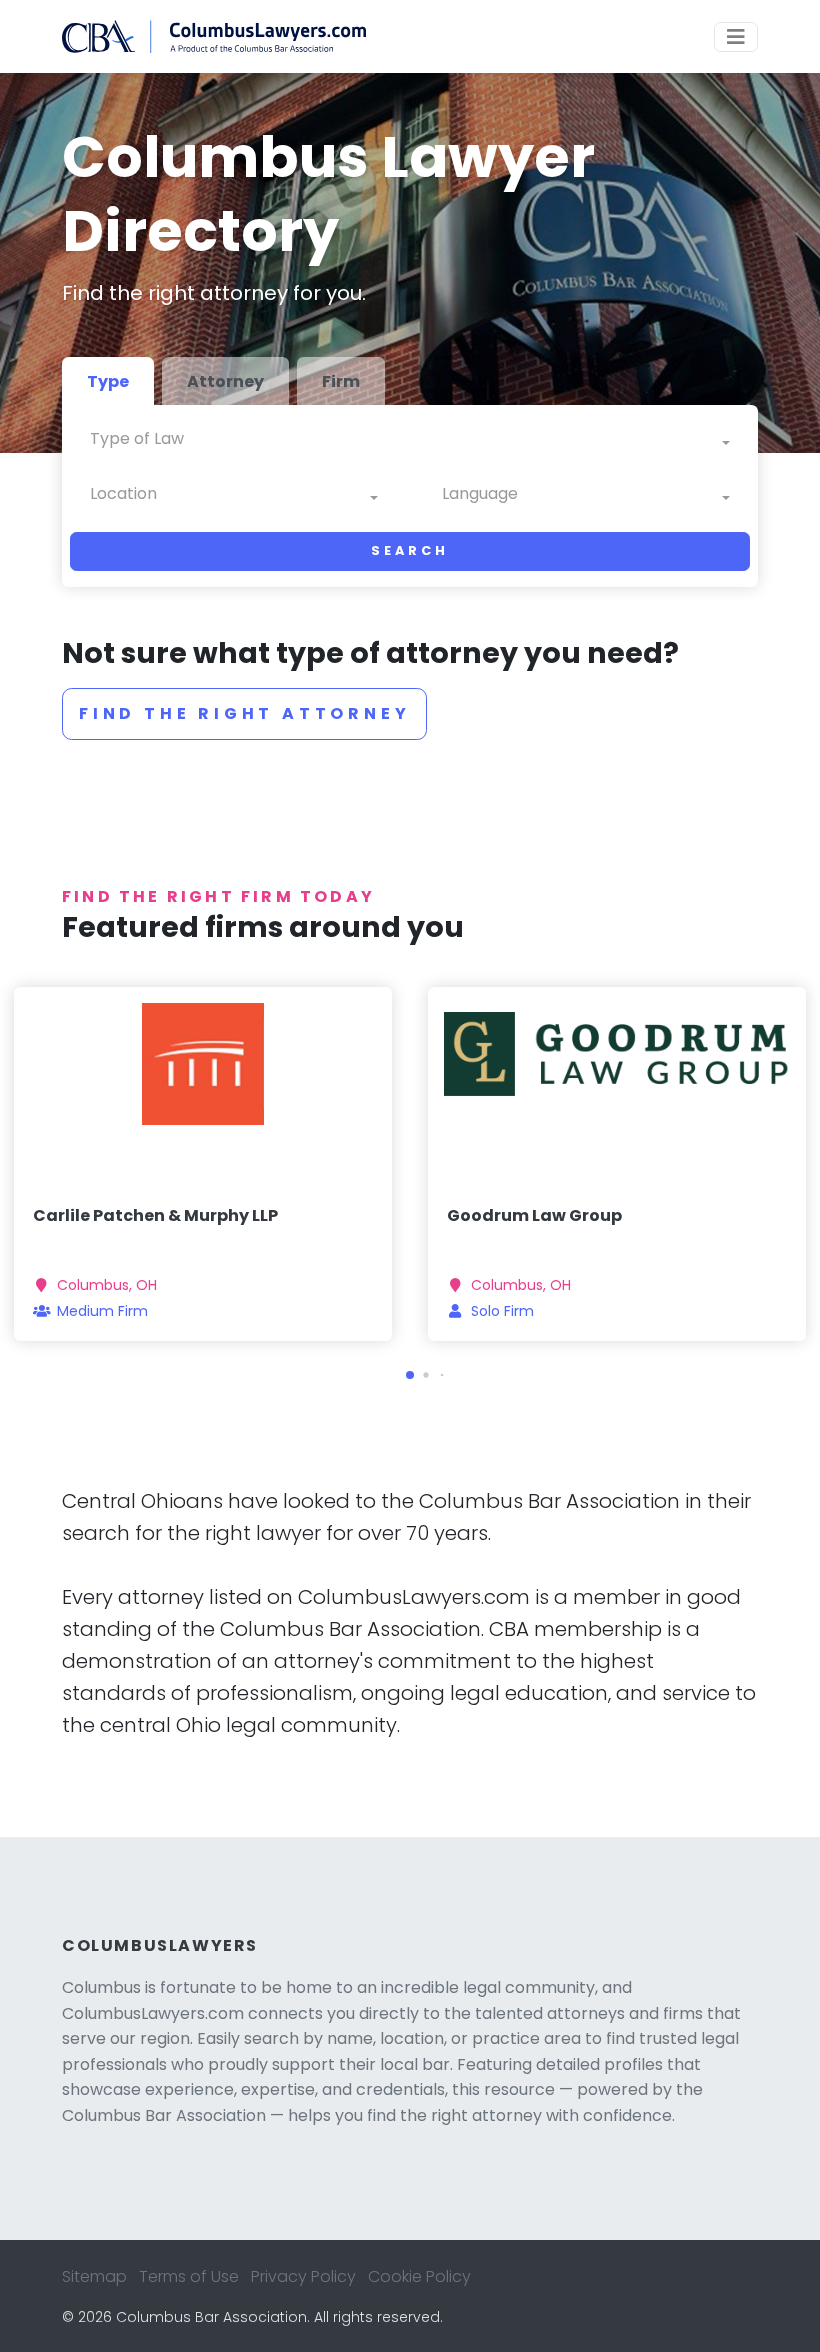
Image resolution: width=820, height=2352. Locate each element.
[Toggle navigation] (736, 37)
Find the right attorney (244, 713)
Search (409, 550)
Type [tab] (108, 381)
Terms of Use (189, 2276)
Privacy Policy (303, 2276)
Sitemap (94, 2276)
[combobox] (410, 444)
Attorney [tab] (225, 381)
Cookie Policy (419, 2276)
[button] (410, 1375)
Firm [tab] (341, 381)
